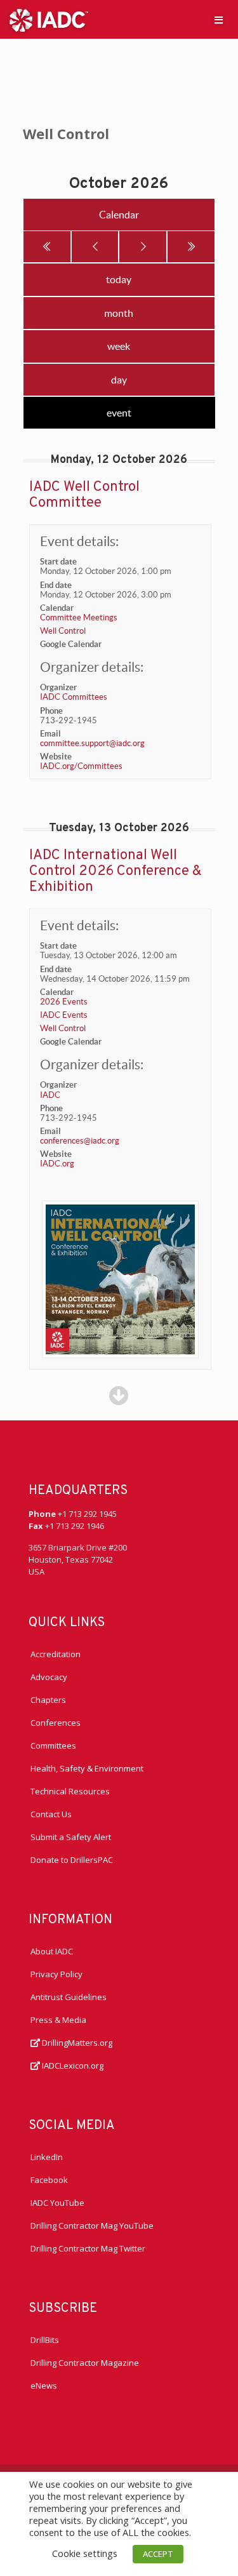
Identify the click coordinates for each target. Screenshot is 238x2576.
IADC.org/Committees (81, 766)
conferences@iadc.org (80, 1141)
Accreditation (56, 1654)
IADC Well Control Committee (84, 495)
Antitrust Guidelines (69, 1997)
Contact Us (51, 1814)
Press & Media (58, 2020)
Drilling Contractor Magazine (85, 2363)
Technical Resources (70, 1791)
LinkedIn (47, 2157)
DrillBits (45, 2340)
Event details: (79, 541)
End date (56, 585)
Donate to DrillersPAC (72, 1860)
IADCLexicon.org (72, 2065)
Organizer (58, 687)
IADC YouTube (57, 2203)
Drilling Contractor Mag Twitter (88, 2248)
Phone (51, 711)
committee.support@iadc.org (92, 743)
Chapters (48, 1700)
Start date (58, 562)
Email (50, 734)
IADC (50, 1095)
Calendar (57, 608)
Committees (53, 1745)
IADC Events (64, 1015)
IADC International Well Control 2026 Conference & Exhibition (116, 871)
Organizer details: (92, 667)
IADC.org (57, 1164)
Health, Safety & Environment (87, 1768)
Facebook (49, 2180)
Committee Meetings (79, 617)
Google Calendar (71, 644)
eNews (44, 2386)
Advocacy (49, 1677)
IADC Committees (74, 697)
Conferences (56, 1723)
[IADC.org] (49, 19)
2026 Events (64, 1002)
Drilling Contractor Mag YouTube (92, 2226)
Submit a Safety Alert (71, 1837)
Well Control (63, 631)
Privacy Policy (56, 1974)
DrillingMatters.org (76, 2043)
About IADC (52, 1951)
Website (56, 757)
